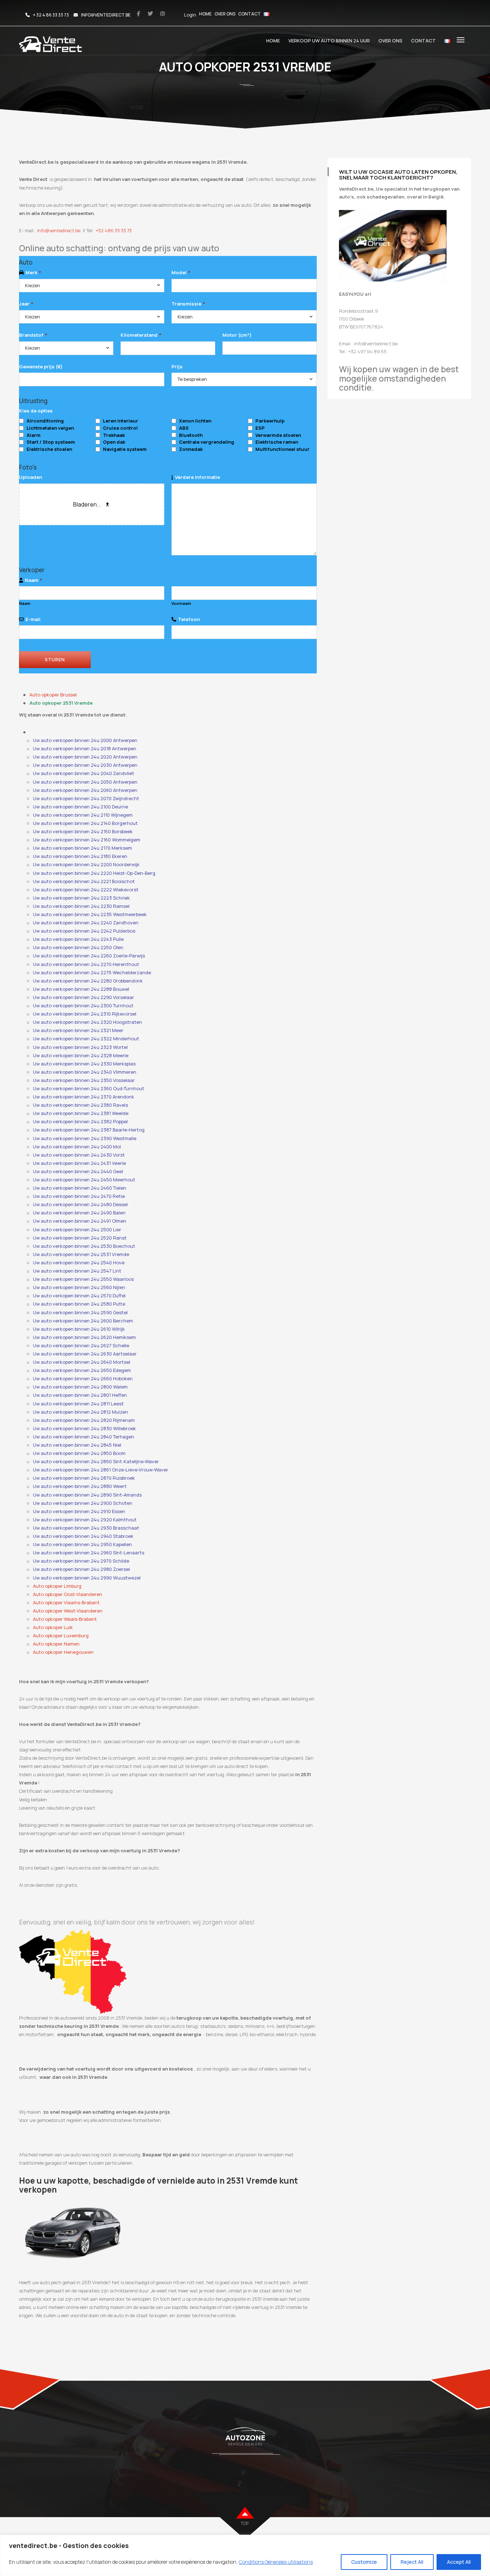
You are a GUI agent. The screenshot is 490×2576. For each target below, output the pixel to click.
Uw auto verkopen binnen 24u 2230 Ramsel (81, 906)
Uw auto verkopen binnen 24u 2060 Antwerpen (85, 790)
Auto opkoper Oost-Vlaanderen (68, 1594)
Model (181, 272)
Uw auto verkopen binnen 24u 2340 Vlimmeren (85, 1072)
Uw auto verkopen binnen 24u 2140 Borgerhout (85, 823)
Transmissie (188, 304)
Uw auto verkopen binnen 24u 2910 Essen (79, 1511)
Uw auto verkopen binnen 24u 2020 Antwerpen (85, 757)
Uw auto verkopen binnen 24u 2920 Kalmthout (85, 1520)
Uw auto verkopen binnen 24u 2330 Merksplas (84, 1064)
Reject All (412, 2562)
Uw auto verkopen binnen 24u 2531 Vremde (81, 1254)
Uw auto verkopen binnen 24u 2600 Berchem (83, 1321)
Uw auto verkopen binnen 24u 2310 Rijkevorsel (85, 1014)
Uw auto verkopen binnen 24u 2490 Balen (79, 1213)
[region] (245, 2555)
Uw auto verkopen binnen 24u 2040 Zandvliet (84, 773)
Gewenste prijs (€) (41, 367)
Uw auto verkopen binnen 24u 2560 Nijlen (79, 1287)
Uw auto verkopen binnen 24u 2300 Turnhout (83, 1005)
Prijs (177, 367)
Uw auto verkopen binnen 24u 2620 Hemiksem (84, 1337)
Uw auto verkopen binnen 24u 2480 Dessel (80, 1204)
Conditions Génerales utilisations (276, 2562)
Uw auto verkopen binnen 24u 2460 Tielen (80, 1188)
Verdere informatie (197, 477)
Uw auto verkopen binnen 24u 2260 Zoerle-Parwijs (89, 956)
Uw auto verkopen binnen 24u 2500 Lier (77, 1229)
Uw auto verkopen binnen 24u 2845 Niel (77, 1445)
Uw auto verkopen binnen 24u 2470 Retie (79, 1196)
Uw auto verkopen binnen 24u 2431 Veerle (79, 1163)
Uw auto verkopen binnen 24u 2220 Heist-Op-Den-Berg (94, 873)
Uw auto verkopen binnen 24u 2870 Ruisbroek (84, 1478)
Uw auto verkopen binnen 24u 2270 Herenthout (86, 964)
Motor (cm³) (237, 335)
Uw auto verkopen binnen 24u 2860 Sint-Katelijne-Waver (96, 1461)
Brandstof (33, 335)
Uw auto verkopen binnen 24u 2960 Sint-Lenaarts (89, 1553)
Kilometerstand (141, 335)
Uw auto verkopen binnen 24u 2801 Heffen (80, 1395)
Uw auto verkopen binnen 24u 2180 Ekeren (80, 856)
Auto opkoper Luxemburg (61, 1635)
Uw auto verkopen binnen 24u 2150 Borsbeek (83, 831)
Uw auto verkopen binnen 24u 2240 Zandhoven (86, 923)
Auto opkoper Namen (56, 1644)
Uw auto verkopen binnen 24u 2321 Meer (78, 1030)
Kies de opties (36, 411)
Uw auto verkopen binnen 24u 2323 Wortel (80, 1047)
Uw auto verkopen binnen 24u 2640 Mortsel (82, 1362)
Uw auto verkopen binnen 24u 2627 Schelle (81, 1345)
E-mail (33, 619)
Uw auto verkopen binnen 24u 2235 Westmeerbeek (90, 914)
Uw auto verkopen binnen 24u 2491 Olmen (80, 1221)
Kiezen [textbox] (33, 285)
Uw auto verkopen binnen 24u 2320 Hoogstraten (88, 1022)
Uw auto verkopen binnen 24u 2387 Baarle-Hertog (89, 1130)
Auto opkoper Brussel (53, 695)
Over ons (225, 14)
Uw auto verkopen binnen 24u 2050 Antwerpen (85, 782)
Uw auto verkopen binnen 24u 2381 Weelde (81, 1113)
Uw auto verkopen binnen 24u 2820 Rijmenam (84, 1420)
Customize (364, 2562)
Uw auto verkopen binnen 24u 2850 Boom (79, 1453)
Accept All (459, 2562)
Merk (33, 272)
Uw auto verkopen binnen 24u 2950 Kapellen (83, 1544)
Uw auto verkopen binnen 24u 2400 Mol (77, 1147)
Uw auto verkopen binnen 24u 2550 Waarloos (83, 1279)
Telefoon (189, 619)
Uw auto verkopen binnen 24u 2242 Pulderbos (84, 931)
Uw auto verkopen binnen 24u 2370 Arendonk (84, 1097)
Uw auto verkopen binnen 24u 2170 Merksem (83, 848)
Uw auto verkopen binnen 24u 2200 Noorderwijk (86, 864)
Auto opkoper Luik (53, 1627)
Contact (249, 14)
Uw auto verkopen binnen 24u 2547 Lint (77, 1271)
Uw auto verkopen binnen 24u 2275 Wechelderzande (92, 972)
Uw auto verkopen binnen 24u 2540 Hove (79, 1263)
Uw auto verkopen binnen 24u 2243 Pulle (78, 939)
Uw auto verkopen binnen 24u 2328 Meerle (81, 1055)
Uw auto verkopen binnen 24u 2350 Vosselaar (84, 1080)
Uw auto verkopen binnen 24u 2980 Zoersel (81, 1569)
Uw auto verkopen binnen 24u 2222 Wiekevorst (86, 890)
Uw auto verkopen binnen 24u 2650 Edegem (82, 1370)
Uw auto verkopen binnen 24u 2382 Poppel (80, 1121)
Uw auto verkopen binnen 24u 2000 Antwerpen (85, 740)
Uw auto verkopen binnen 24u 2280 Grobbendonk (88, 981)
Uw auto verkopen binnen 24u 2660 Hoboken (83, 1378)
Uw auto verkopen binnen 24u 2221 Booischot (84, 881)
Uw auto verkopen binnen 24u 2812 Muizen (81, 1412)
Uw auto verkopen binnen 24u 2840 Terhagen (84, 1437)
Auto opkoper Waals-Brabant (65, 1619)
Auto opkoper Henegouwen (63, 1652)
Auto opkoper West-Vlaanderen (68, 1611)
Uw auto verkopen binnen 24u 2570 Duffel (79, 1296)
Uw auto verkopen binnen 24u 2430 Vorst (79, 1155)
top (245, 2523)
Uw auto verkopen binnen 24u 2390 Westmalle (85, 1138)
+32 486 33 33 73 (114, 230)
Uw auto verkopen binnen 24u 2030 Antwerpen (85, 765)
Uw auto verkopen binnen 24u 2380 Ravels (81, 1105)
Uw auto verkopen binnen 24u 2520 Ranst (80, 1238)
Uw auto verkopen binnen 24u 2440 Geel (78, 1171)
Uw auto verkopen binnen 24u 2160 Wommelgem (87, 840)
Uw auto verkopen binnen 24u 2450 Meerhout (84, 1180)
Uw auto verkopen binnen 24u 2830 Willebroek (84, 1428)
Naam (33, 580)
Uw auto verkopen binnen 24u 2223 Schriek (81, 898)
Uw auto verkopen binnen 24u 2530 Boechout (84, 1246)
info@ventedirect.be (59, 230)
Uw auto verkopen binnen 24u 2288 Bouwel (81, 989)
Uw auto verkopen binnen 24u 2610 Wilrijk (79, 1329)
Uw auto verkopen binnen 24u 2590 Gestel (80, 1312)
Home (205, 14)
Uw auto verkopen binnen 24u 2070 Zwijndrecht (86, 798)
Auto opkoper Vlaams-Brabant (66, 1602)
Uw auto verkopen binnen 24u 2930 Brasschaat (86, 1528)
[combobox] (92, 286)
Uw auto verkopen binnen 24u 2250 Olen (78, 947)
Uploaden (30, 477)
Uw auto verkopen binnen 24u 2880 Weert (80, 1486)
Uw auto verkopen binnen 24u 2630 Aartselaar (85, 1354)
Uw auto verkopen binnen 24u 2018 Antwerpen (85, 748)
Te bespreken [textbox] (192, 379)
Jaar (26, 304)
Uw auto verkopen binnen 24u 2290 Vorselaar (84, 997)
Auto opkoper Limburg (57, 1586)
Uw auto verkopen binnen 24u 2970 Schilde (81, 1561)
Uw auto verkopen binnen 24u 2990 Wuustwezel (87, 1578)
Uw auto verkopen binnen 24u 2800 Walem (80, 1387)
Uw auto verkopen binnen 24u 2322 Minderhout (86, 1039)
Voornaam (181, 603)
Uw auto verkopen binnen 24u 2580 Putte (79, 1304)
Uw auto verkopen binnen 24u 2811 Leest (78, 1404)
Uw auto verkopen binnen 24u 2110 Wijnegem (83, 815)
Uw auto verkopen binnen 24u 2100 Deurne (81, 807)
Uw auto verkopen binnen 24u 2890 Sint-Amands (87, 1495)
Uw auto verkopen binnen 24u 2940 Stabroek (83, 1536)
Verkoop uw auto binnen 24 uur (329, 41)
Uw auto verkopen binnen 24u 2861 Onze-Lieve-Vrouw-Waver (101, 1470)
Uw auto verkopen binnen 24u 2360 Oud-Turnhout (89, 1088)
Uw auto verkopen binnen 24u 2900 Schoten (83, 1503)
